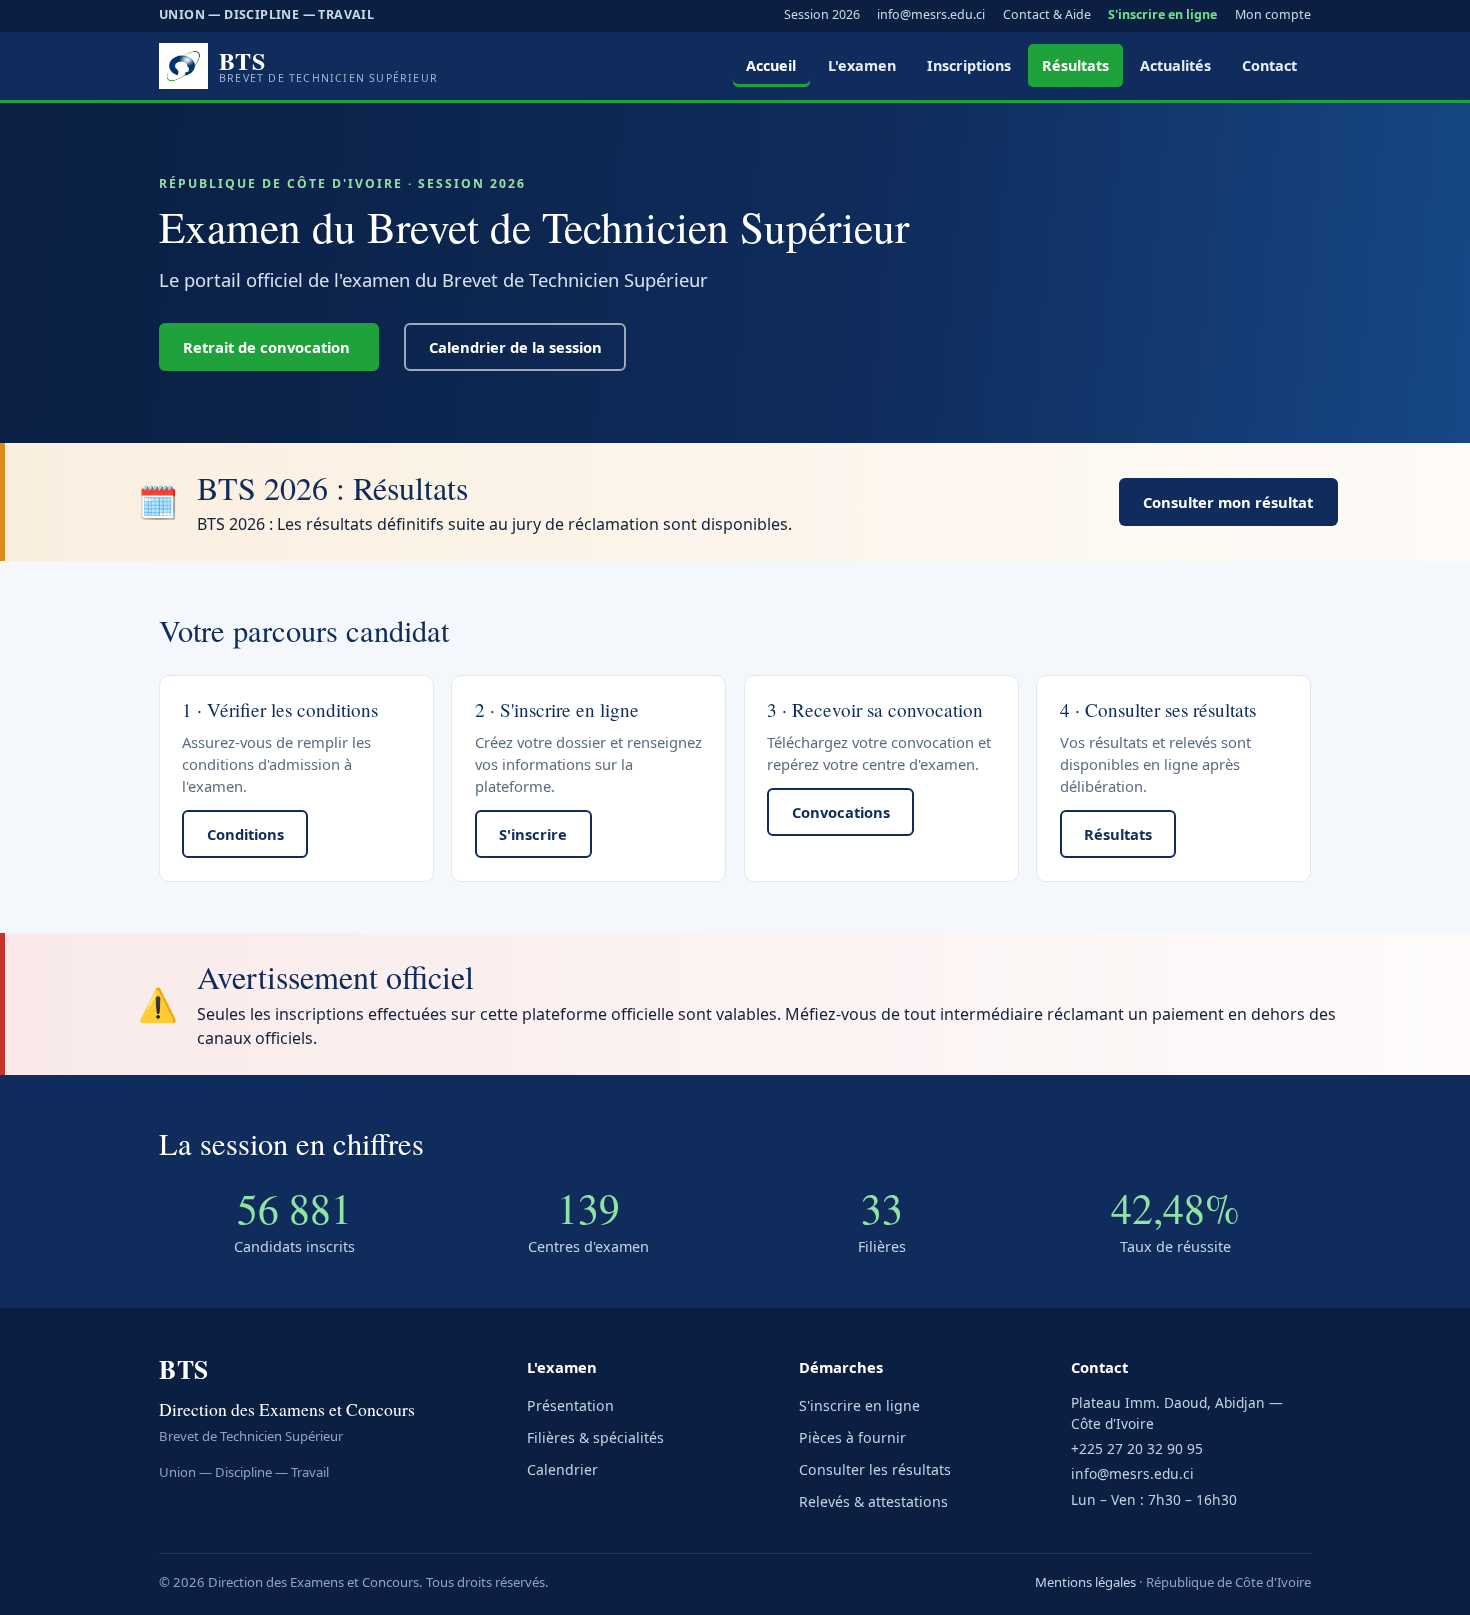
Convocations (841, 812)
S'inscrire (533, 834)
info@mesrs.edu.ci (931, 14)
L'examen (862, 65)
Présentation (570, 1405)
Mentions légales (1085, 1582)
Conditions (245, 834)
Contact (1269, 65)
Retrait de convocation (268, 347)
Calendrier (562, 1469)
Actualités (1175, 65)
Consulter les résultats (875, 1469)
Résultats (1075, 65)
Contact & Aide (1047, 14)
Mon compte (1273, 14)
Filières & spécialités (595, 1437)
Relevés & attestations (873, 1501)
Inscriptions (969, 65)
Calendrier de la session (515, 347)
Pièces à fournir (852, 1437)
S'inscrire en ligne (1162, 14)
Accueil (771, 65)
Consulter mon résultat (1228, 502)
